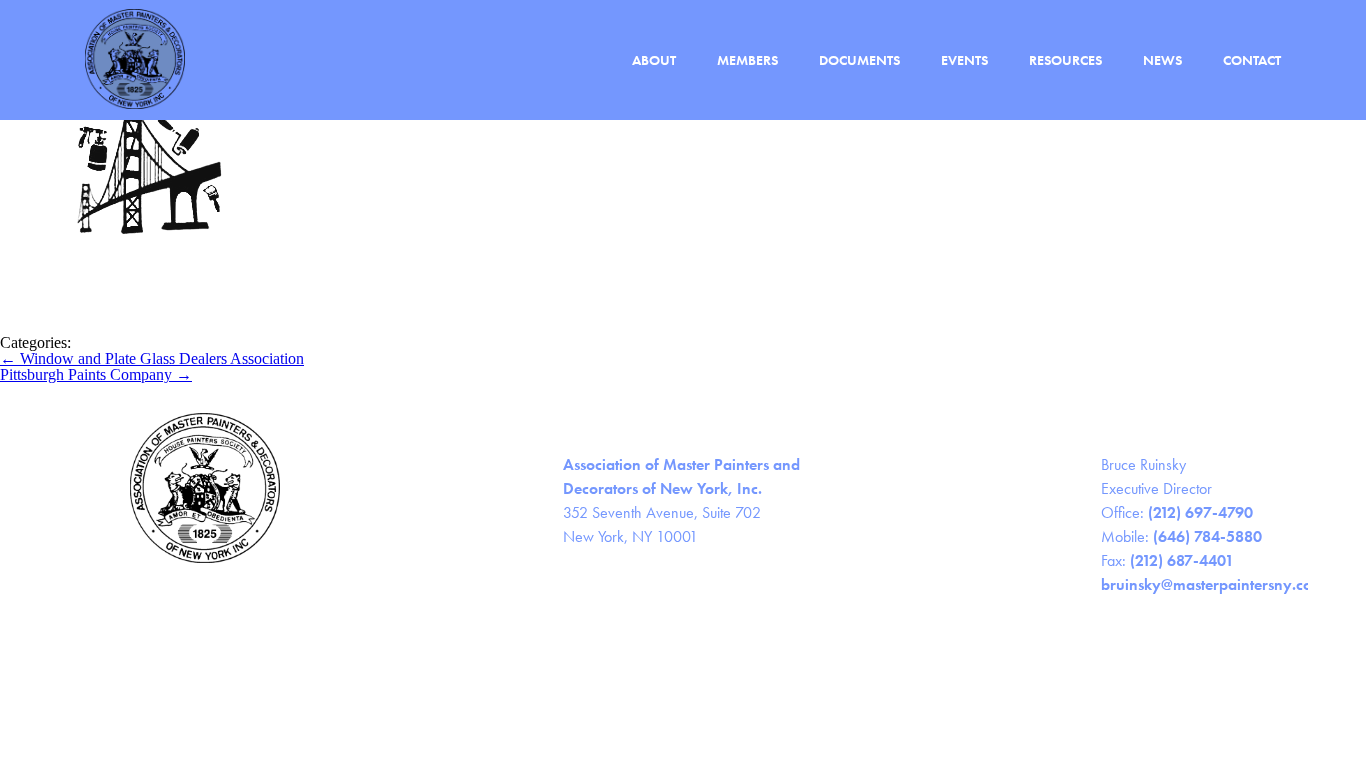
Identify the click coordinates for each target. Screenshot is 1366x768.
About (654, 60)
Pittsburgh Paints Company (96, 374)
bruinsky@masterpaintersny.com (1213, 584)
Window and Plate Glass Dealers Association (152, 358)
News (1162, 60)
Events (964, 60)
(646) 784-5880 (1207, 536)
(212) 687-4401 (1182, 560)
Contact (1252, 60)
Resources (1065, 60)
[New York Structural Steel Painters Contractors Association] (150, 326)
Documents (859, 60)
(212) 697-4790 (1200, 512)
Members (747, 60)
